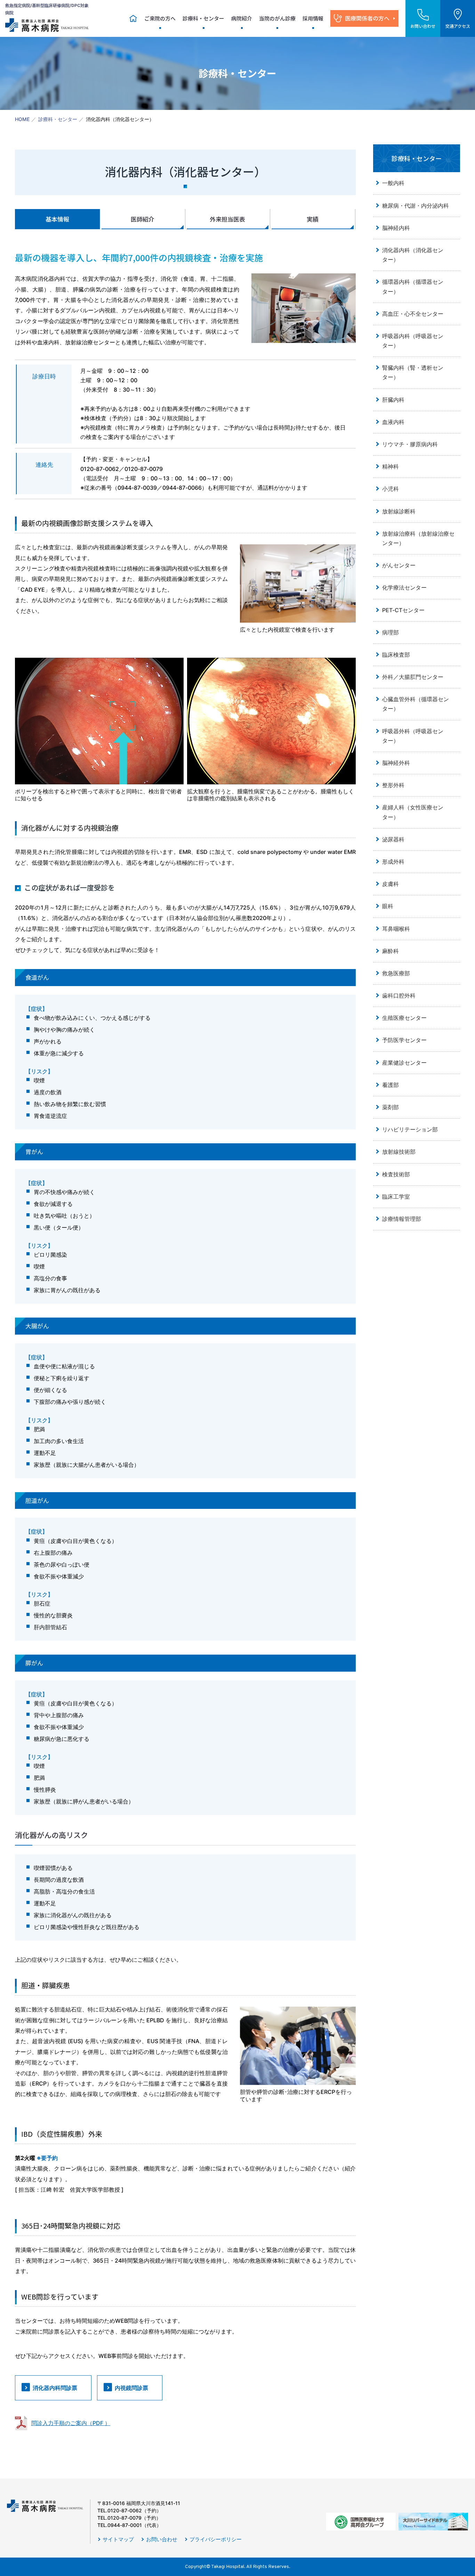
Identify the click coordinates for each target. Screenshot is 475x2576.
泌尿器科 (393, 839)
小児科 (391, 489)
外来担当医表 (227, 219)
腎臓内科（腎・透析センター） (413, 372)
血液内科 (393, 422)
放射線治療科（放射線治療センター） (418, 538)
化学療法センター (404, 587)
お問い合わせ (162, 2539)
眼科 (388, 906)
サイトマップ (118, 2539)
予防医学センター (407, 1040)
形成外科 (393, 862)
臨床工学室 (396, 1197)
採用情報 (313, 18)
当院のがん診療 (277, 18)
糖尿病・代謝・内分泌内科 (416, 206)
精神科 (391, 466)
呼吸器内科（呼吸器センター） (413, 341)
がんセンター (399, 565)
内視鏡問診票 (131, 2388)
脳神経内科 (396, 228)
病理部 (391, 632)
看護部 (391, 1085)
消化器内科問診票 (55, 2388)
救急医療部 (396, 973)
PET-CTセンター (403, 610)
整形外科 (393, 785)
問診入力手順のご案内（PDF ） (71, 2423)
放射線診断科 (399, 511)
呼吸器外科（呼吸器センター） (413, 736)
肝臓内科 (393, 400)
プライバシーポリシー (216, 2539)
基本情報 (57, 219)
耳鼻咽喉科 (396, 929)
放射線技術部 (399, 1152)
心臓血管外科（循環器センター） (416, 704)
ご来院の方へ (160, 18)
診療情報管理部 (402, 1219)
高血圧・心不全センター (413, 314)
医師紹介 (143, 219)
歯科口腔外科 (399, 995)
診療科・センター (203, 18)
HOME (22, 119)
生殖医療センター (404, 1018)
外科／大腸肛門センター (413, 677)
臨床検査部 (396, 655)
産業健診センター (404, 1063)
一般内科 (393, 183)
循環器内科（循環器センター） (413, 286)
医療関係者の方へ (367, 18)
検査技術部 (396, 1174)
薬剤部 (391, 1107)
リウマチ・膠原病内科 (410, 444)
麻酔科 (391, 951)
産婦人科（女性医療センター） (413, 812)
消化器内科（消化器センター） (413, 255)
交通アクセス (458, 26)
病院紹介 (242, 18)
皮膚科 (391, 884)
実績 (313, 219)
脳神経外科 (396, 763)
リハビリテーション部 (410, 1129)
